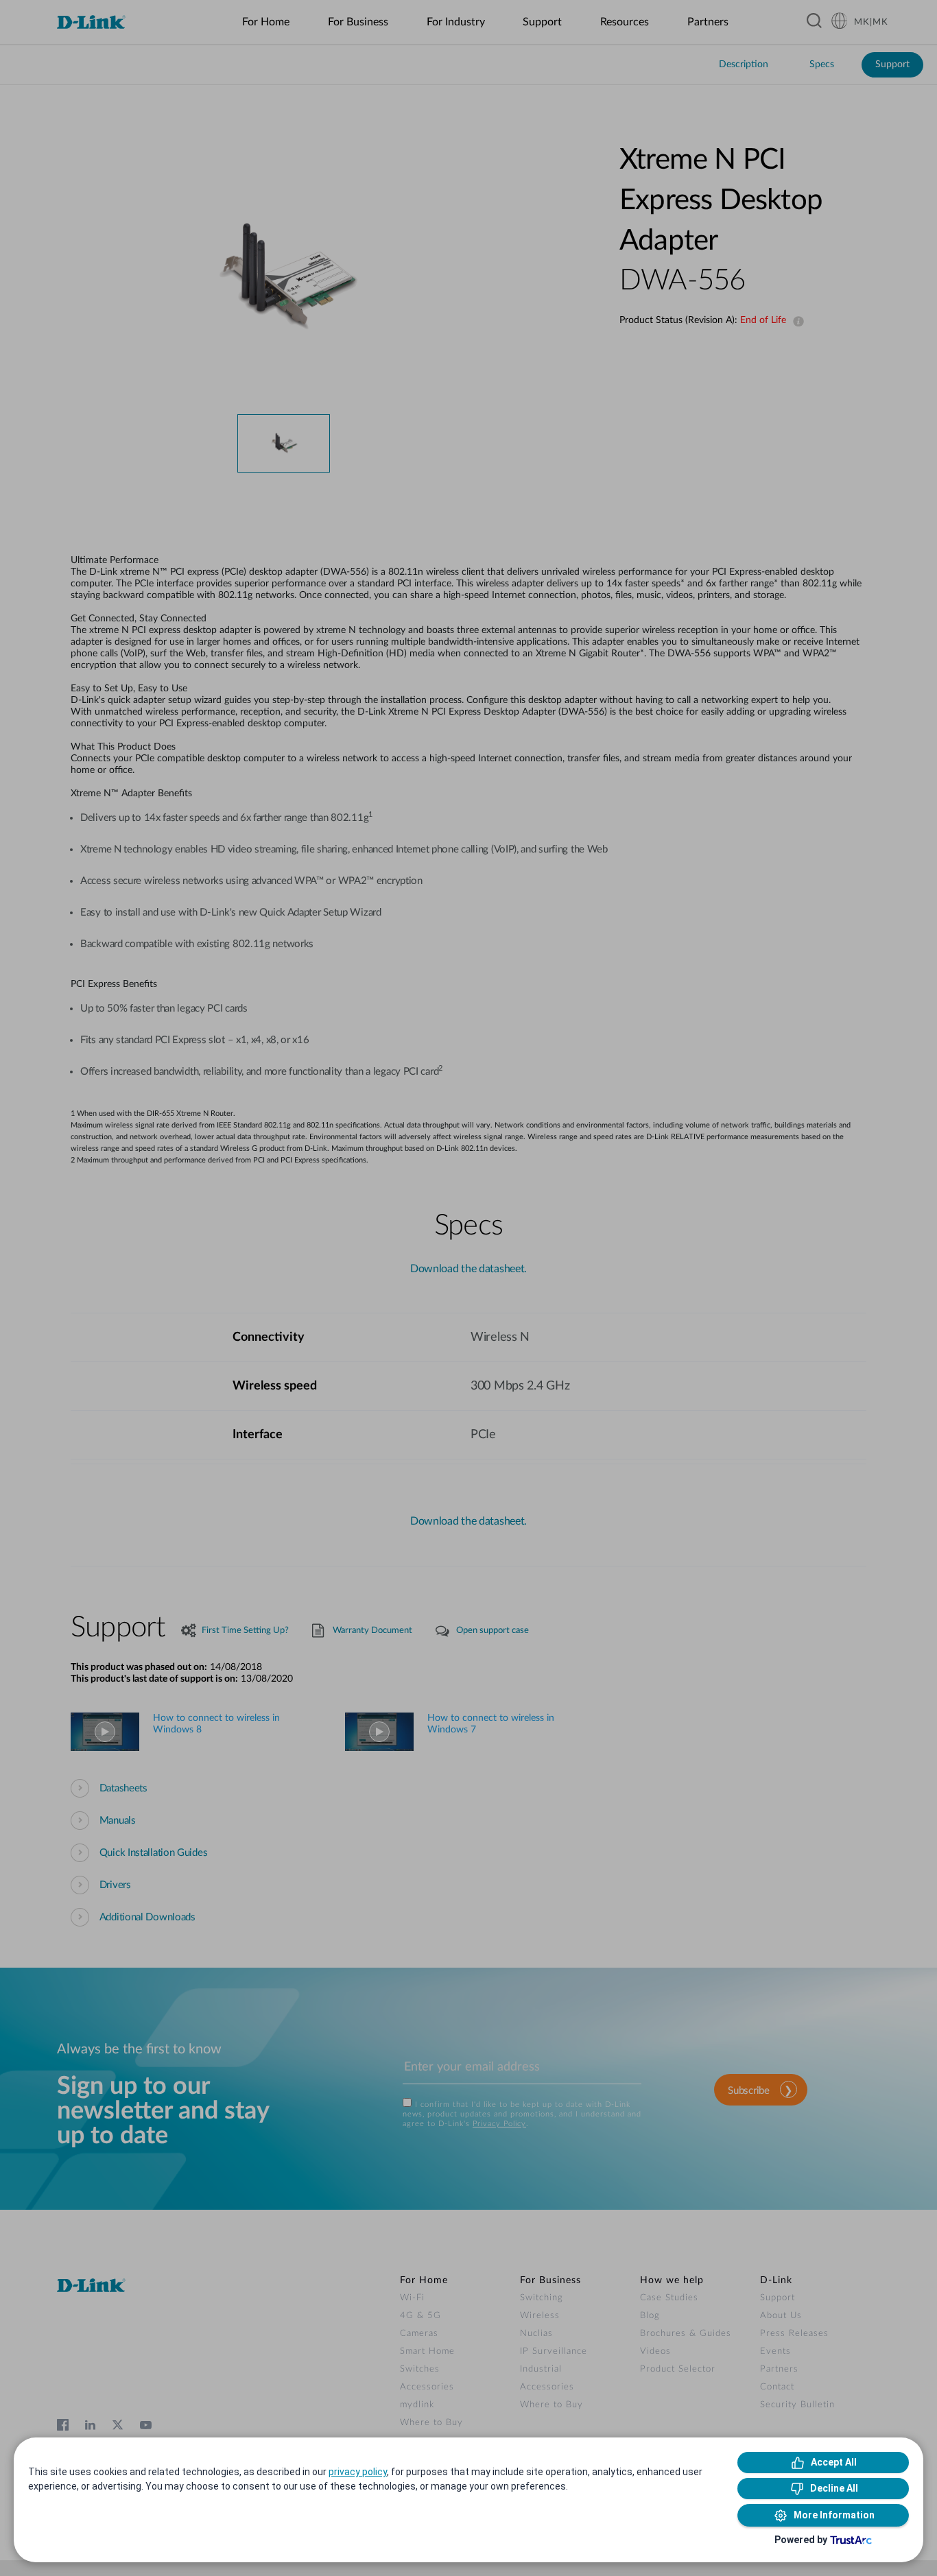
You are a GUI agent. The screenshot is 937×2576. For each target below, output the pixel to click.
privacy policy (358, 2472)
